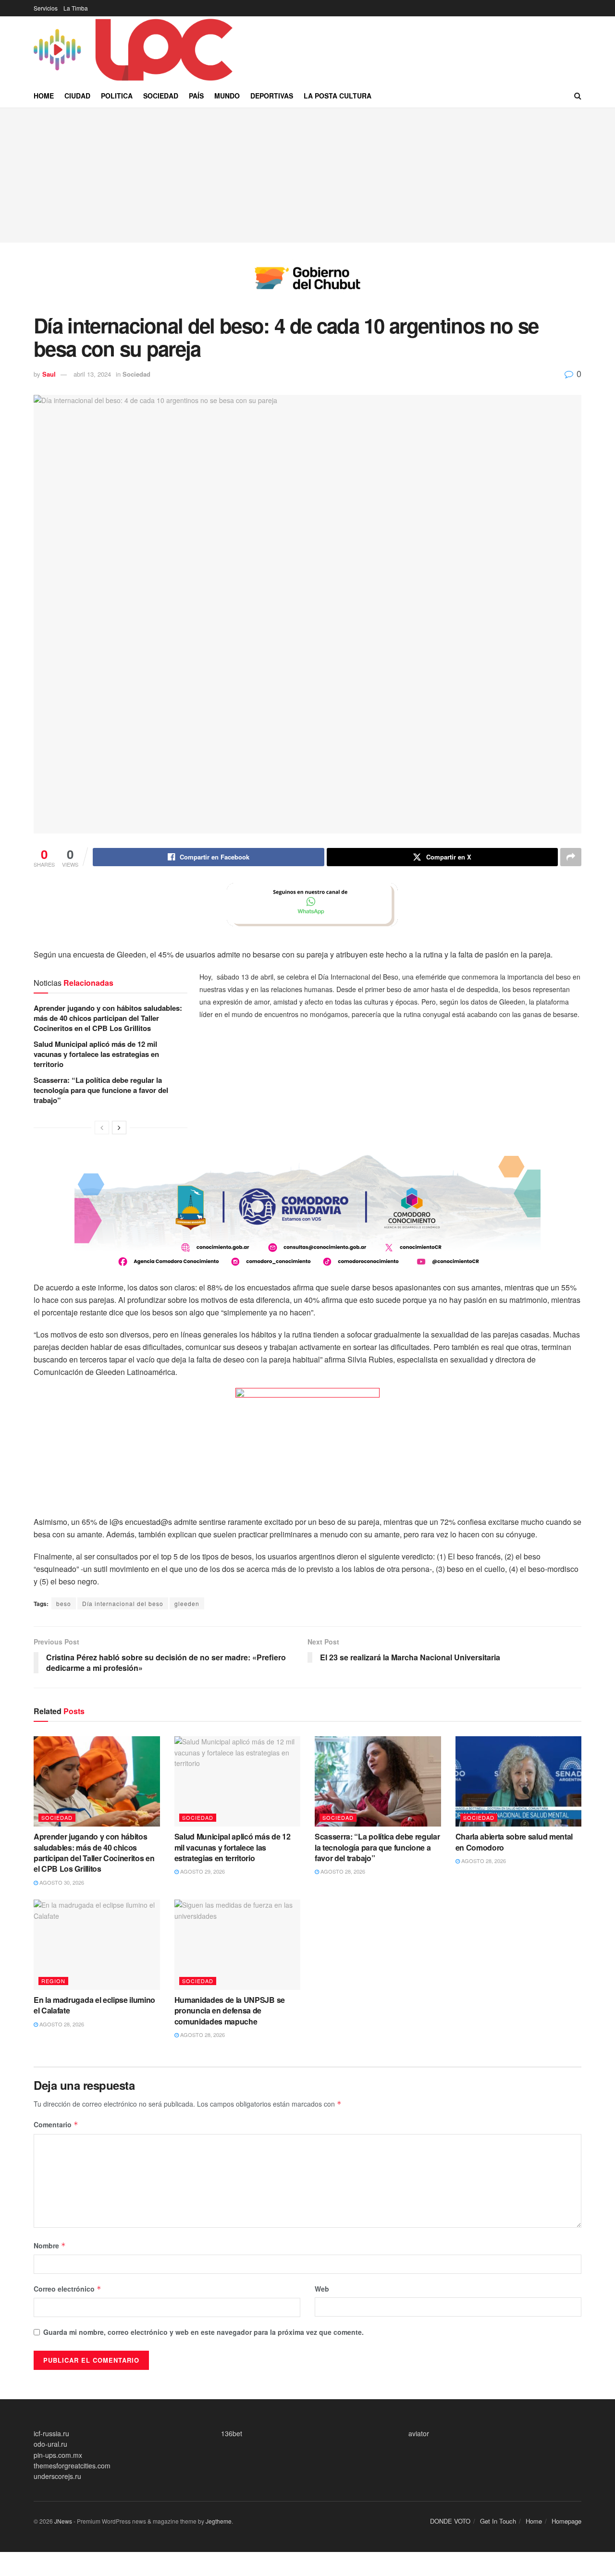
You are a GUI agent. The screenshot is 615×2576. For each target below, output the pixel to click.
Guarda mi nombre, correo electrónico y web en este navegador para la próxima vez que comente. (203, 2332)
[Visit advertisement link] (307, 285)
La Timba (76, 8)
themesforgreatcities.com (72, 2466)
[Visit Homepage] (135, 50)
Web (322, 2289)
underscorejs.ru (57, 2476)
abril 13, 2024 (92, 374)
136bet (232, 2433)
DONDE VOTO (450, 2521)
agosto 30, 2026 (61, 1882)
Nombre (50, 2245)
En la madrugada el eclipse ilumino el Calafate (94, 2005)
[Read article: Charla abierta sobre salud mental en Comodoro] (519, 1781)
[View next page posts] (119, 1128)
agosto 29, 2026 (202, 1871)
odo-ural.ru (50, 2444)
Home (44, 96)
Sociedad (161, 96)
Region (53, 1981)
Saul (49, 374)
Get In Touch (498, 2521)
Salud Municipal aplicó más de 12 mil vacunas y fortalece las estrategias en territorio (96, 1054)
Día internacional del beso (123, 1603)
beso (64, 1603)
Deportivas (272, 96)
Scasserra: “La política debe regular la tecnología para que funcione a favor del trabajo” (101, 1090)
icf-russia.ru (51, 2433)
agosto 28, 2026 (342, 1871)
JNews (63, 2521)
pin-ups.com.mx (58, 2455)
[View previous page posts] (102, 1128)
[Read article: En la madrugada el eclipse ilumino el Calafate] (97, 1945)
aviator (419, 2433)
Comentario (56, 2124)
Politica (117, 96)
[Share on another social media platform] (571, 857)
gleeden (187, 1603)
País (196, 96)
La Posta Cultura (338, 96)
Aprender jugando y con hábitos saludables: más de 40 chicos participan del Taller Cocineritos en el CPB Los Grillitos (108, 1018)
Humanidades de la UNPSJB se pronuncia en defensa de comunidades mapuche (230, 2011)
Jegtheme (219, 2521)
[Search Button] (578, 96)
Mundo (227, 96)
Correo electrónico (68, 2289)
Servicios (46, 8)
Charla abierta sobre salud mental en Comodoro (514, 1842)
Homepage (566, 2521)
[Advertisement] (307, 175)
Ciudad (77, 96)
